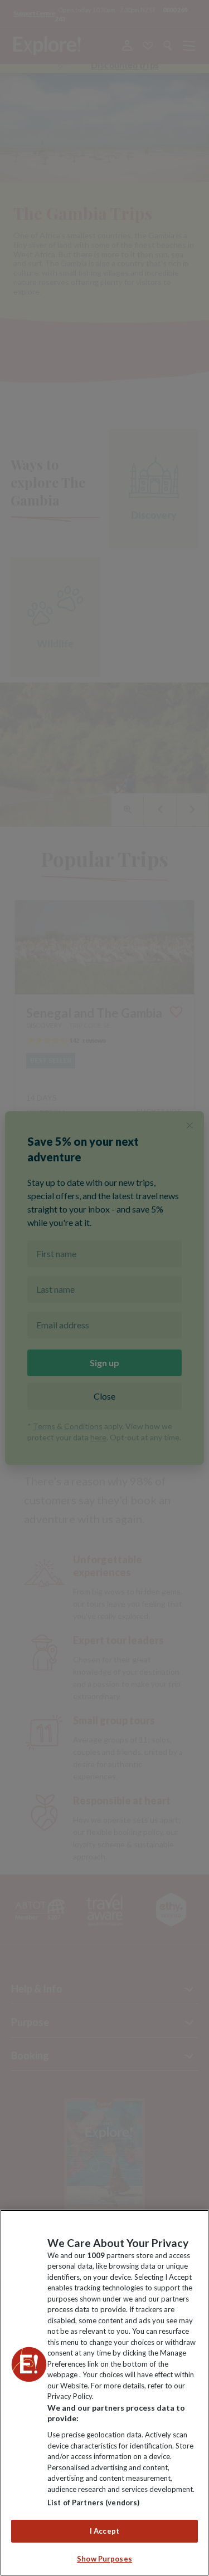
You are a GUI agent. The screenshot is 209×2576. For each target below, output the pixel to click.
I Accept (104, 2531)
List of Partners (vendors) (93, 2503)
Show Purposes (104, 2559)
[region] (104, 2393)
